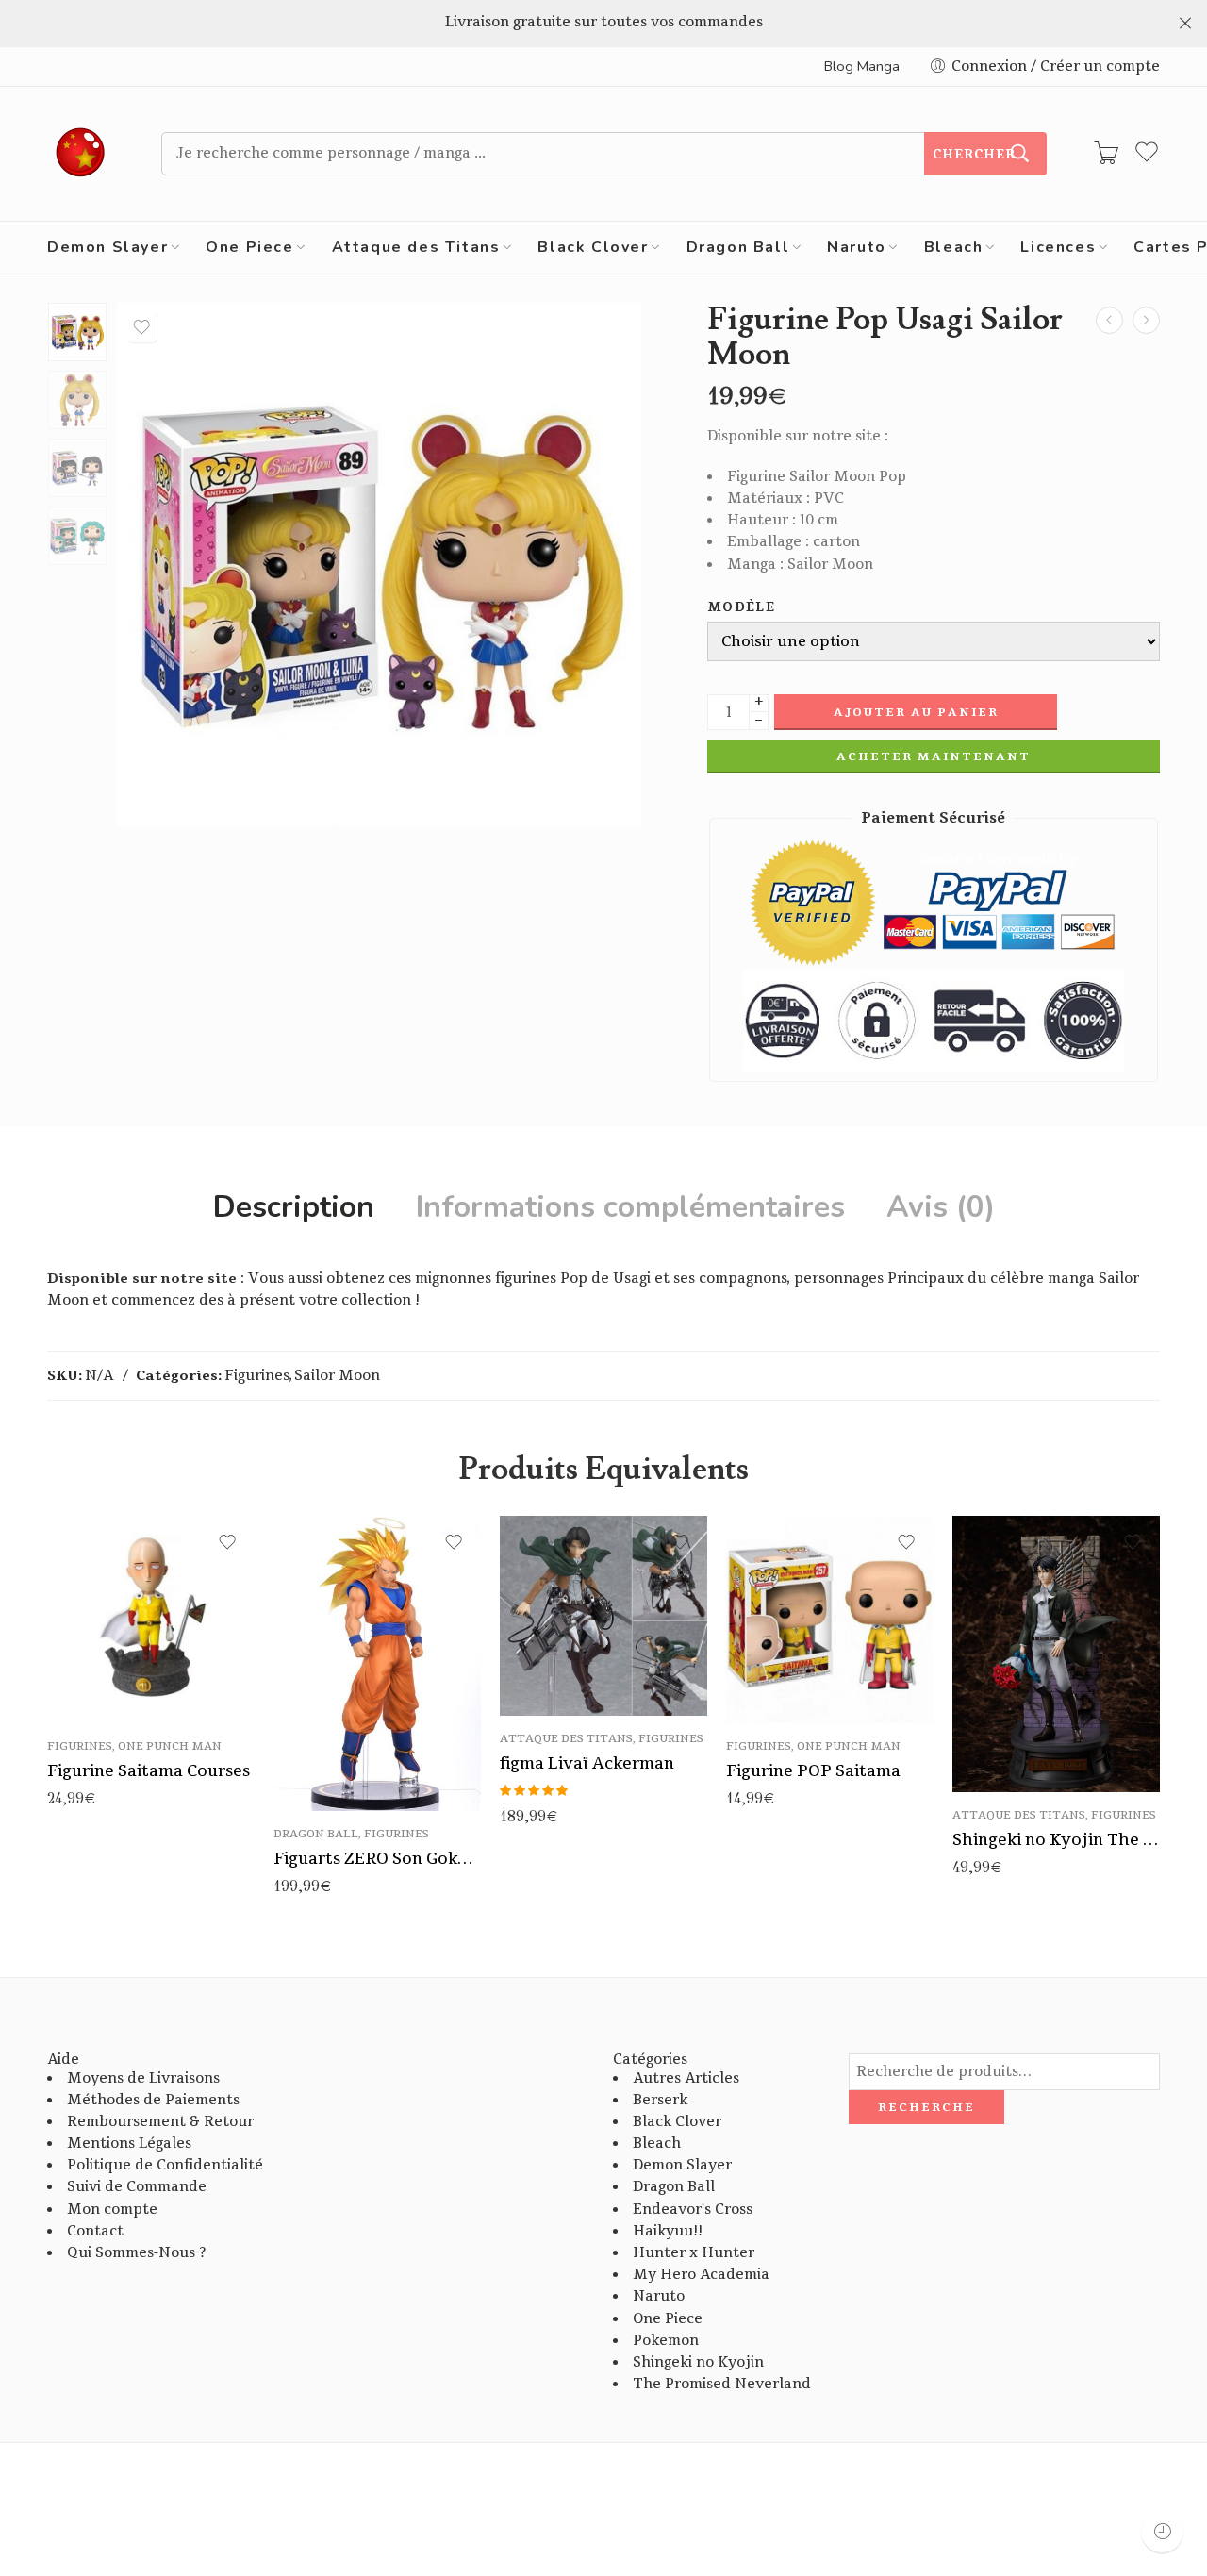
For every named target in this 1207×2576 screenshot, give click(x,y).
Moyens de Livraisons (143, 2078)
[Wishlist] (141, 327)
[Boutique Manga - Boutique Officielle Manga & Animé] (81, 154)
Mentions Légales (129, 2144)
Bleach (954, 247)
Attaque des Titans (416, 247)
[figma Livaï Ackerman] (603, 1616)
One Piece (249, 247)
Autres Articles (686, 2078)
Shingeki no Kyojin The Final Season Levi (1056, 1840)
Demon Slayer (107, 247)
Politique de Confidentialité (165, 2165)
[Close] (1185, 24)
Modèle (741, 608)
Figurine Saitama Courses (149, 1771)
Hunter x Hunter (694, 2253)
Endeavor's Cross (693, 2210)
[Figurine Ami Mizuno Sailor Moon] (1109, 320)
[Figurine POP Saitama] (830, 1620)
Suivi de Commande (137, 2187)
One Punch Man (170, 1746)
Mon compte (112, 2210)
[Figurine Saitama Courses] (151, 1620)
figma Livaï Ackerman (587, 1763)
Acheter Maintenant (934, 756)
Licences (1058, 247)
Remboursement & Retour (160, 2122)
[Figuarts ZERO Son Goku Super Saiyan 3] (377, 1664)
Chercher (974, 155)
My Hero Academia (701, 2275)
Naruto (857, 247)
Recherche (926, 2107)
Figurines (257, 1376)
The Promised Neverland (722, 2384)
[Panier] (1106, 154)
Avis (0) (941, 1207)
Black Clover (593, 247)
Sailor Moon (337, 1376)
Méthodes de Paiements (153, 2100)
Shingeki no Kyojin (698, 2362)
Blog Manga (862, 66)
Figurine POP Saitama (813, 1771)
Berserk (660, 2100)
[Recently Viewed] (1162, 2531)
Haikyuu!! (668, 2231)
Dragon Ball (738, 247)
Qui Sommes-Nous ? (136, 2253)
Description (294, 1207)
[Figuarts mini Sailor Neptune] (1146, 320)
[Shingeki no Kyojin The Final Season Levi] (1056, 1654)
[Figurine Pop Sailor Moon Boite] (77, 332)
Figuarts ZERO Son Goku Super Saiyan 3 (377, 1859)
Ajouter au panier (916, 712)
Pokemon (666, 2341)
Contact (95, 2231)
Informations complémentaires (630, 1207)
